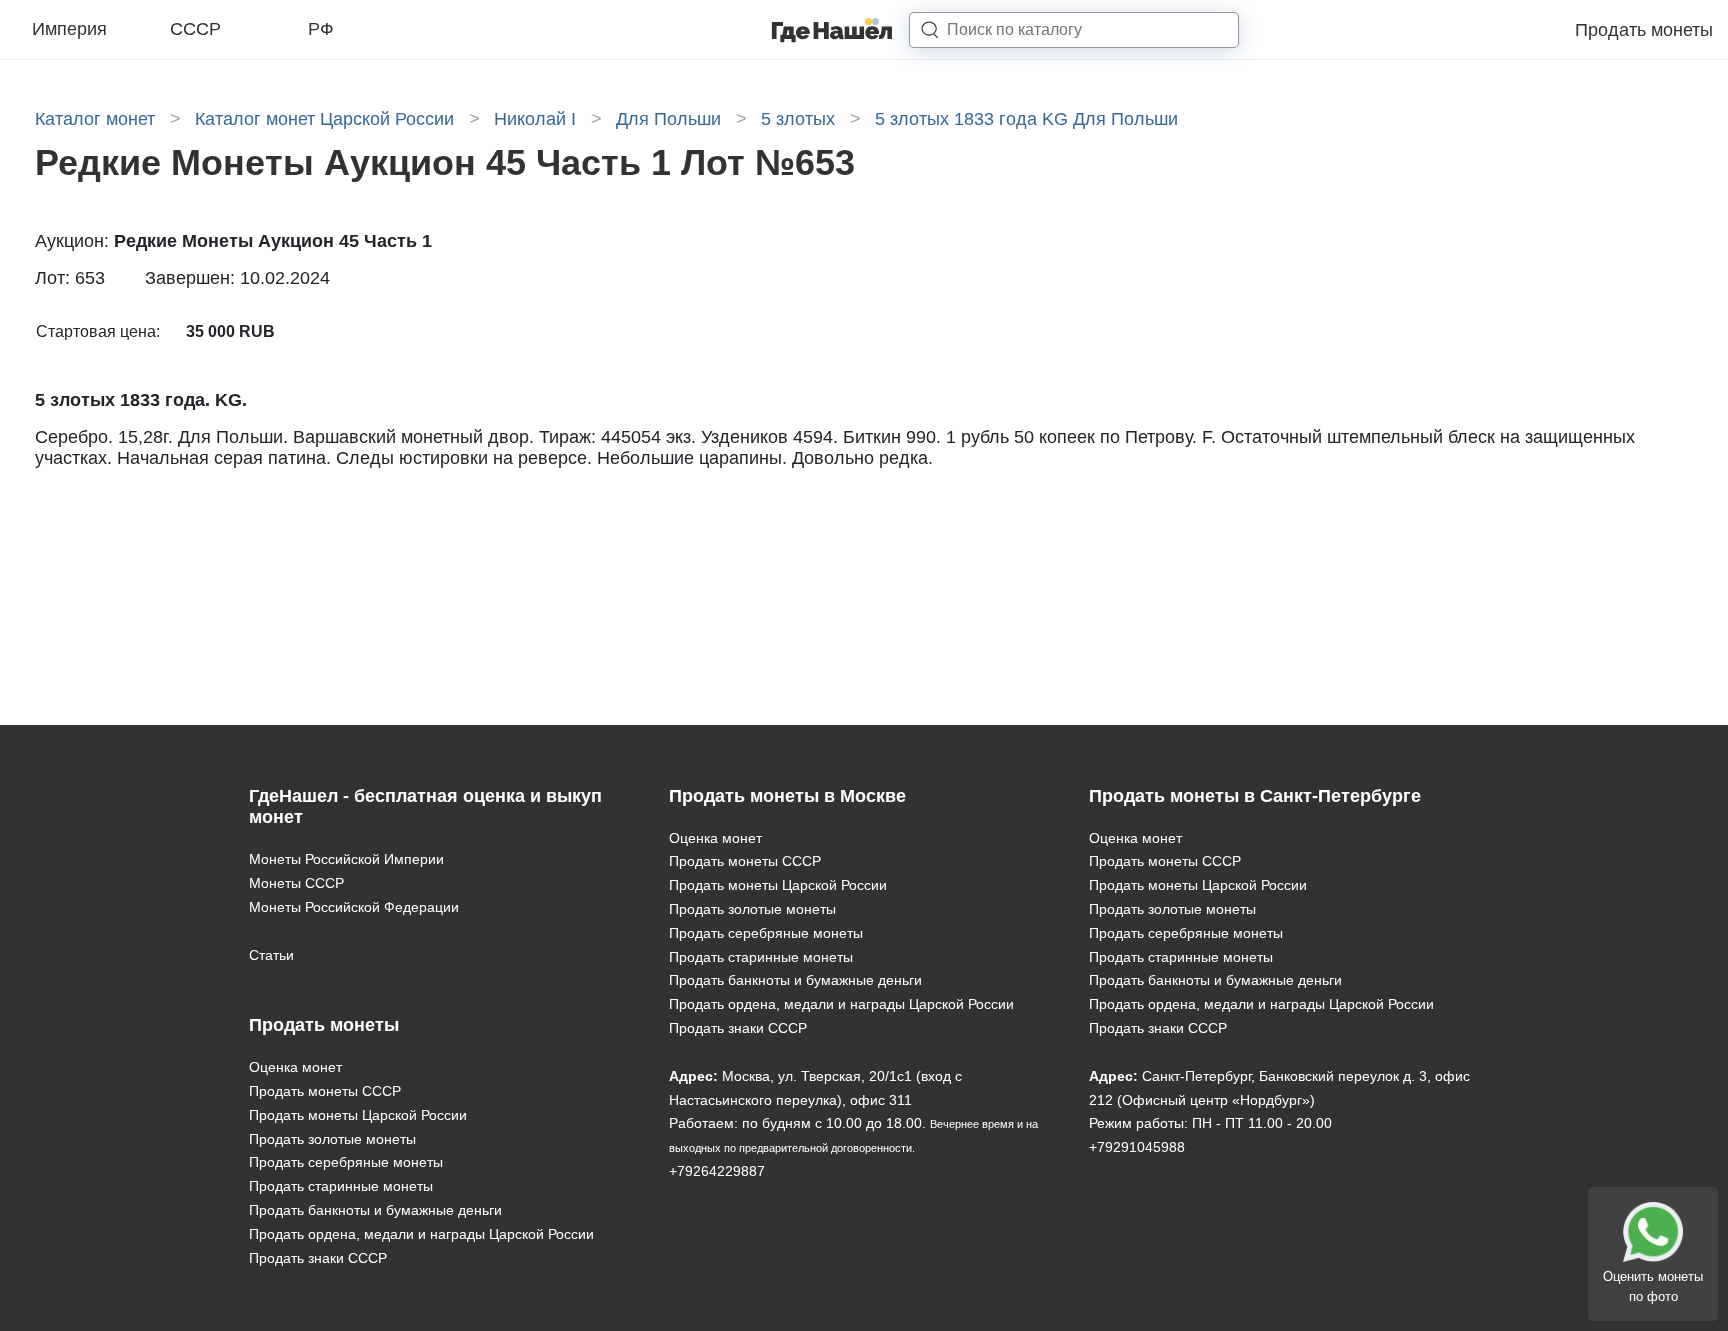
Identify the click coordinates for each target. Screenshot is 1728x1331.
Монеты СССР (296, 883)
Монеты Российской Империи (346, 859)
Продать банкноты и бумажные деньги (375, 1210)
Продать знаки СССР (318, 1258)
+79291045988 (1137, 1147)
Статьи (271, 955)
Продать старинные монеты (341, 1186)
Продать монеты (1644, 30)
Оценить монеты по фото (1653, 1286)
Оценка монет (295, 1067)
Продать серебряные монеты (346, 1162)
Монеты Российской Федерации (354, 907)
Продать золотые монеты (332, 1139)
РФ (321, 29)
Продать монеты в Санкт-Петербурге (1255, 796)
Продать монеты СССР (325, 1091)
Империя (69, 29)
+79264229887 (717, 1171)
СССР (195, 29)
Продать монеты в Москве (787, 796)
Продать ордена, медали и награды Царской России (421, 1234)
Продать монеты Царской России (358, 1115)
